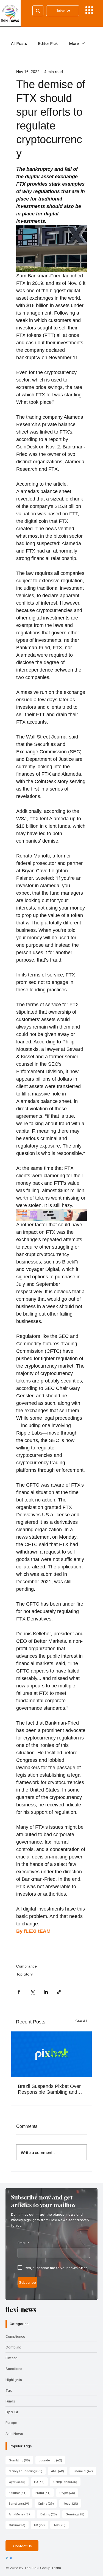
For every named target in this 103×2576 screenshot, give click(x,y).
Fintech (12, 2358)
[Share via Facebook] (19, 1992)
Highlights (14, 2379)
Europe (11, 2422)
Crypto (69, 2493)
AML (59, 2471)
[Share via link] (59, 1992)
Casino (19, 2525)
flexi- (21, 2310)
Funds (10, 2401)
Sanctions (14, 2368)
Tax (9, 2390)
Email (23, 2243)
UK (41, 2525)
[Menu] (89, 10)
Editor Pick (48, 43)
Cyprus (19, 2482)
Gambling (13, 2347)
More (74, 43)
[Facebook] (11, 2558)
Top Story (24, 1974)
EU (41, 2482)
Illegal (72, 2503)
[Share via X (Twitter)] (32, 1992)
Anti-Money (22, 2514)
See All (81, 2021)
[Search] (38, 11)
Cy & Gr (12, 2412)
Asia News (14, 2433)
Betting (50, 2514)
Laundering (52, 2460)
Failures (19, 2493)
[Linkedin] (7, 2558)
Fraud (45, 2493)
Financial (84, 2471)
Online (48, 2503)
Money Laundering (27, 2471)
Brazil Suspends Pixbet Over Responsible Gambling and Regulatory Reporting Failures (51, 2089)
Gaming (77, 2514)
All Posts (19, 43)
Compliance (27, 1966)
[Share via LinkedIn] (46, 1992)
